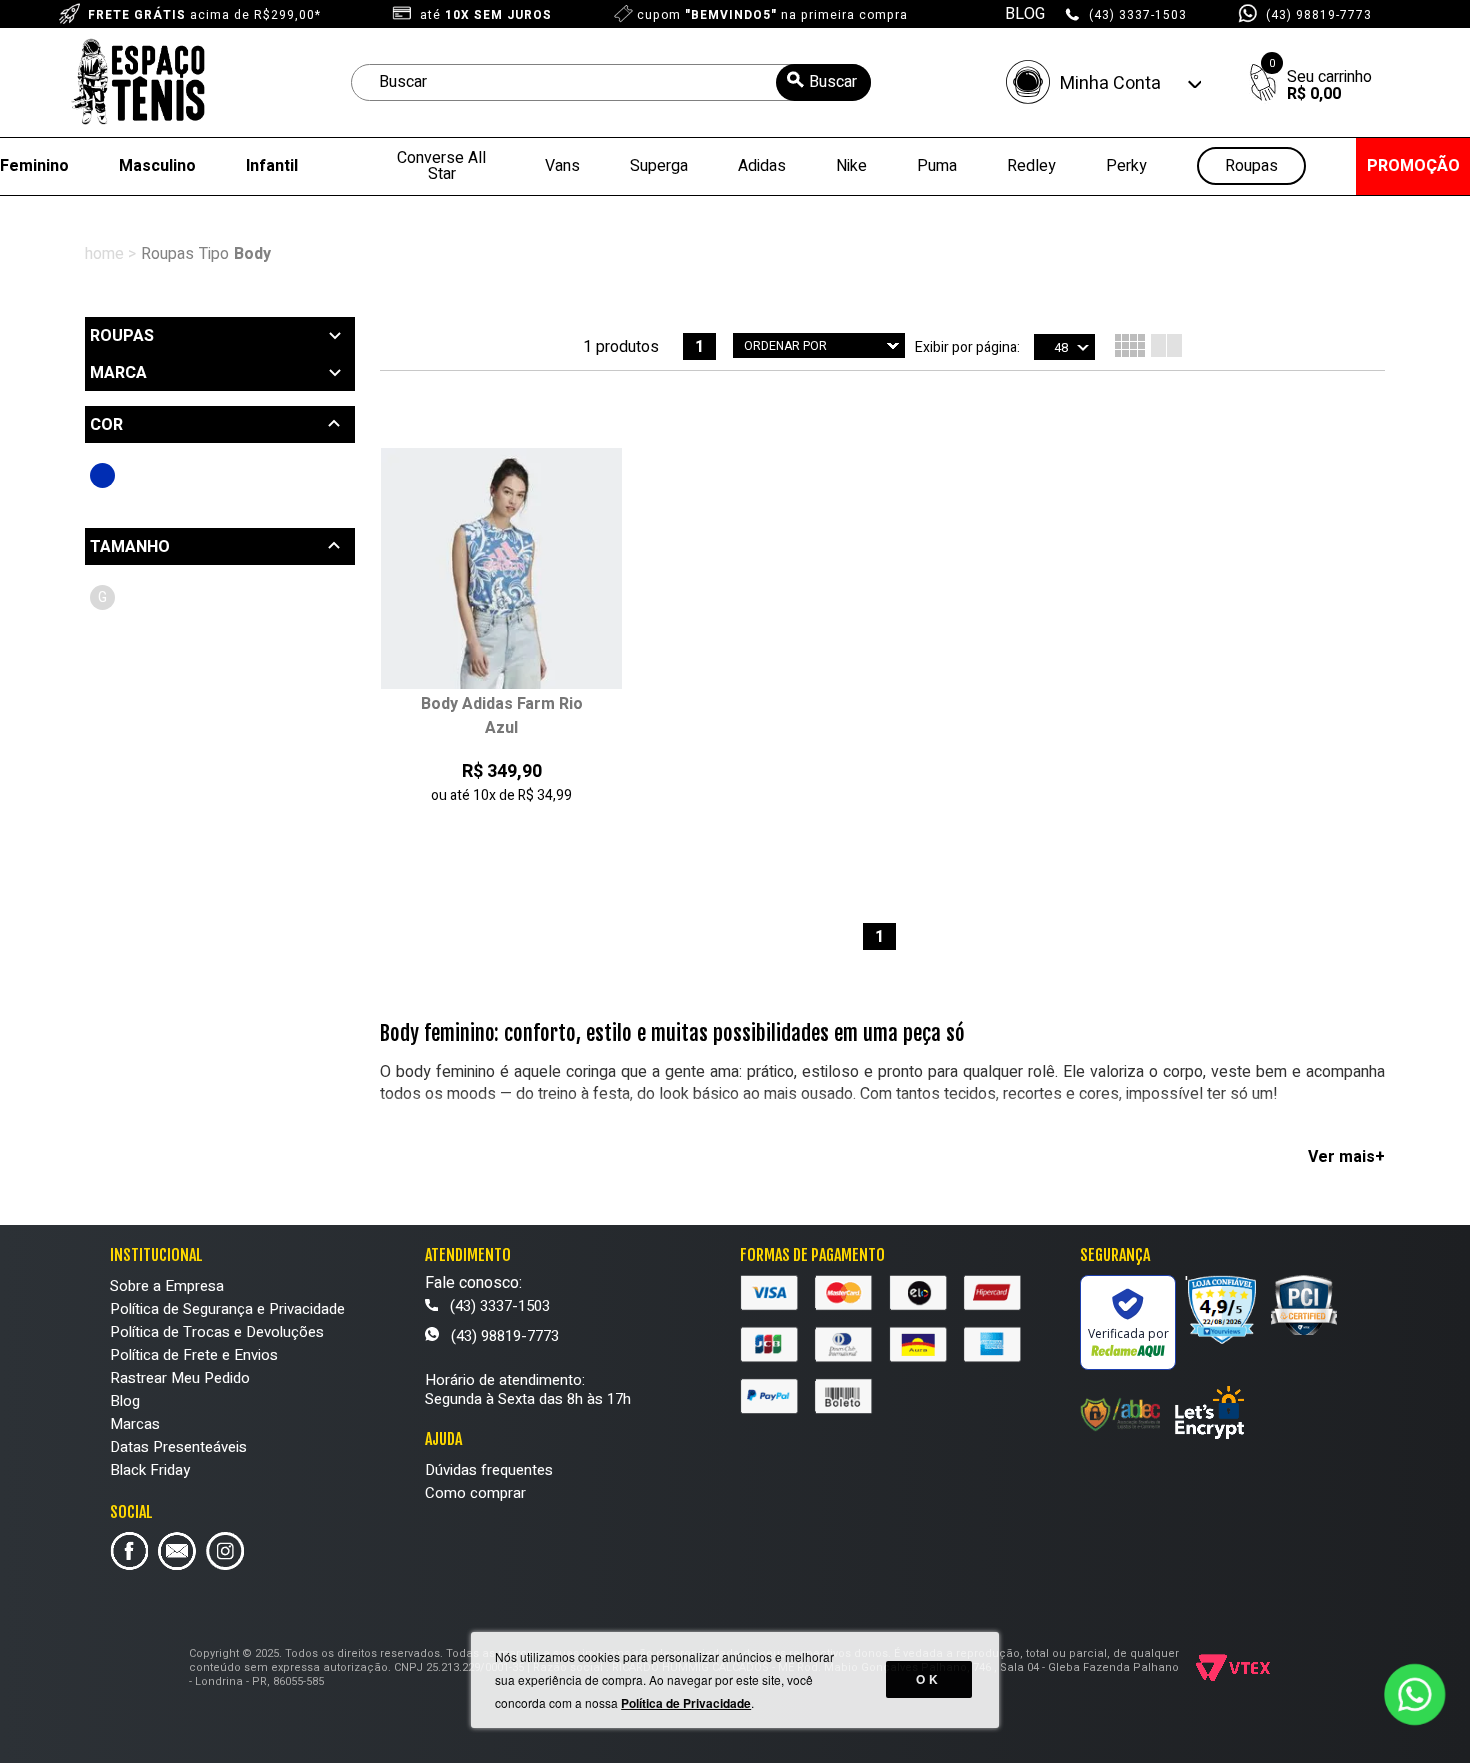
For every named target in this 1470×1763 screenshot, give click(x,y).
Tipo (214, 254)
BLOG (1025, 14)
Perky (1126, 166)
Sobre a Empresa (167, 1286)
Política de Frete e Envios (194, 1355)
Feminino (34, 166)
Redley (1031, 166)
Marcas (135, 1424)
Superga (659, 166)
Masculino (157, 166)
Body (252, 254)
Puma (937, 166)
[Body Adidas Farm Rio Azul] (501, 570)
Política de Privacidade (686, 1703)
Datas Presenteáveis (178, 1447)
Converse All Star (441, 166)
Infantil (272, 166)
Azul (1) (102, 475)
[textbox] (611, 82)
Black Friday (150, 1470)
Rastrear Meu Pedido (180, 1378)
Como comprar (475, 1493)
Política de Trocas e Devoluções (217, 1332)
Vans (562, 166)
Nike (851, 166)
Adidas (762, 166)
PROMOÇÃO (1413, 166)
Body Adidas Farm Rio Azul (502, 716)
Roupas (1251, 166)
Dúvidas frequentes (489, 1470)
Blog (125, 1401)
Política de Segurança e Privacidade (227, 1309)
